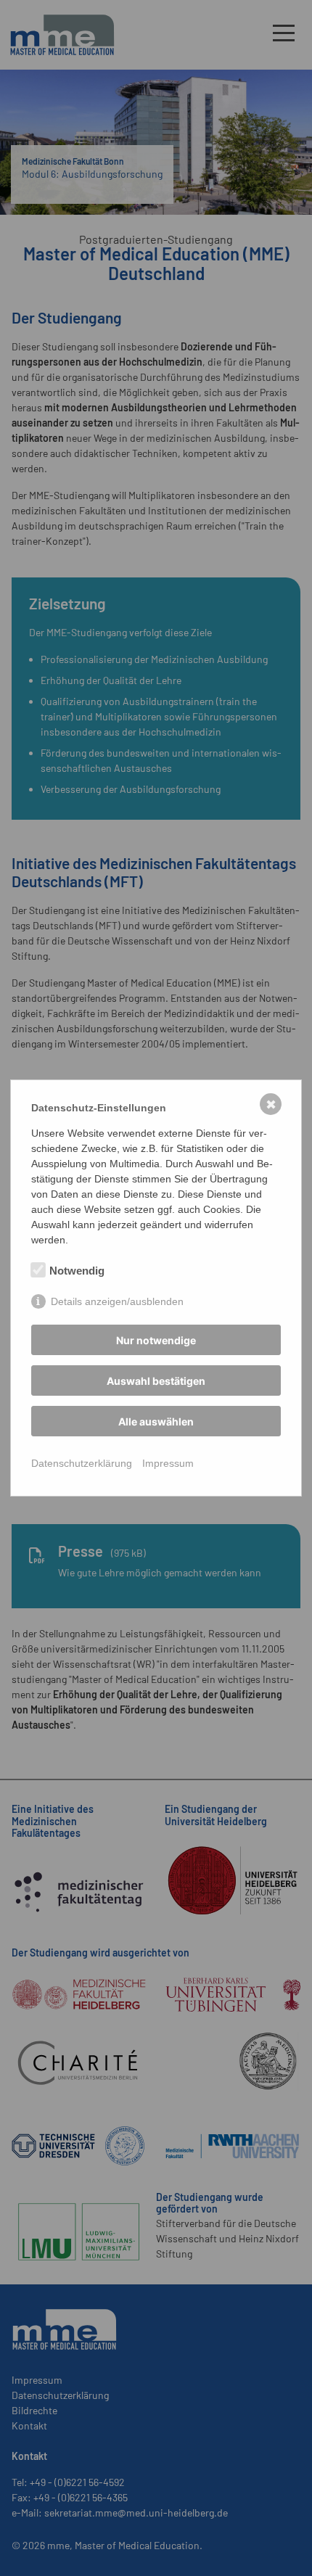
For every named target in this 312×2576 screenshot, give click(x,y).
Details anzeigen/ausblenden (117, 1301)
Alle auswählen (156, 1421)
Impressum (168, 1463)
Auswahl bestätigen (156, 1381)
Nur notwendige (156, 1340)
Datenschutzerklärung (82, 1463)
